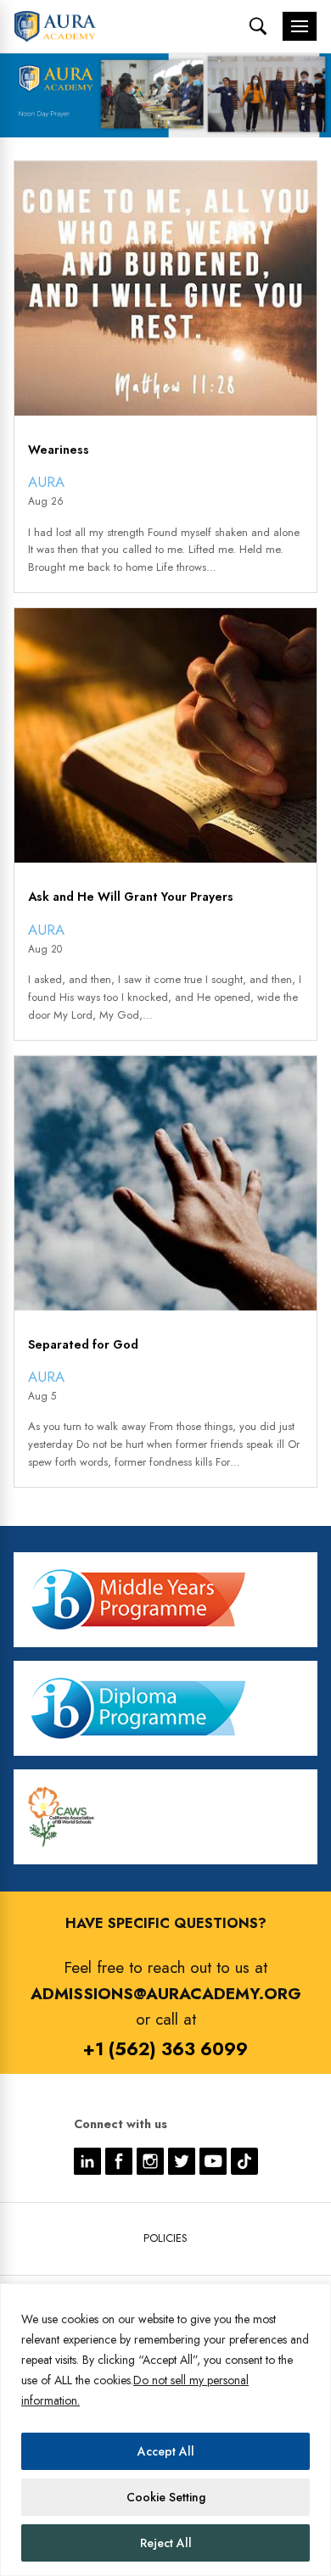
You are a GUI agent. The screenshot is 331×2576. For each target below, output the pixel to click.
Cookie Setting (166, 2497)
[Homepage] (55, 26)
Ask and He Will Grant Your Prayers (131, 897)
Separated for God (83, 1345)
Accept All (166, 2451)
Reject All (166, 2543)
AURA (46, 482)
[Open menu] (300, 26)
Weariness (59, 450)
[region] (165, 2430)
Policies (165, 2238)
